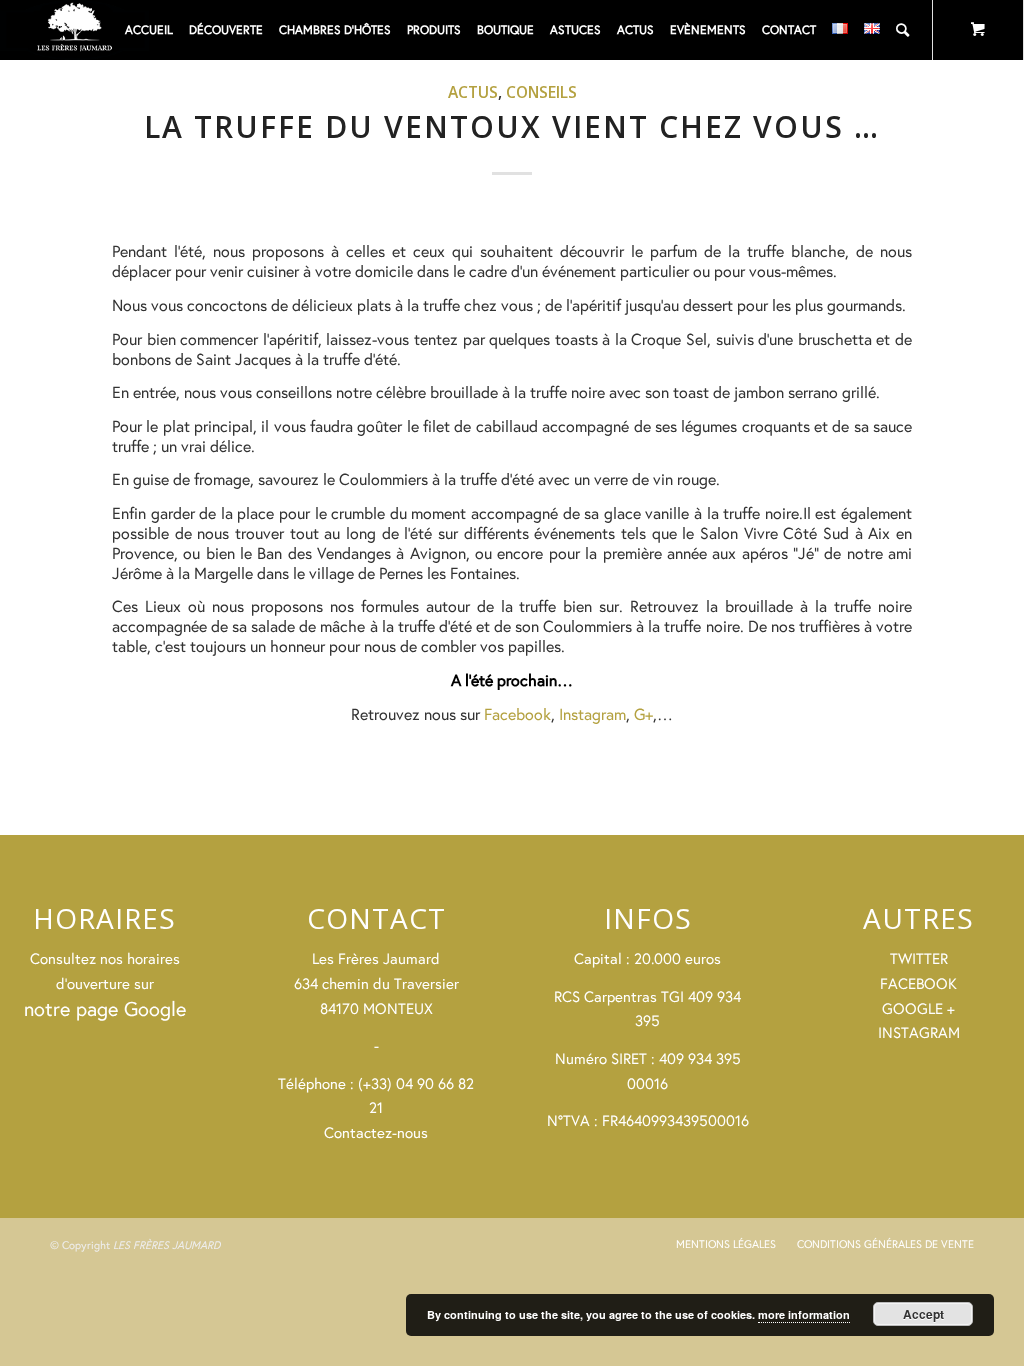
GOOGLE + (918, 1008)
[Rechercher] (902, 30)
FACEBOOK (918, 983)
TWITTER (919, 958)
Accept (923, 1314)
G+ (643, 713)
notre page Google (105, 1008)
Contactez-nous (376, 1132)
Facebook (517, 713)
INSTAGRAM (919, 1032)
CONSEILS (541, 92)
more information (804, 1314)
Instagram (592, 713)
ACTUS (473, 92)
